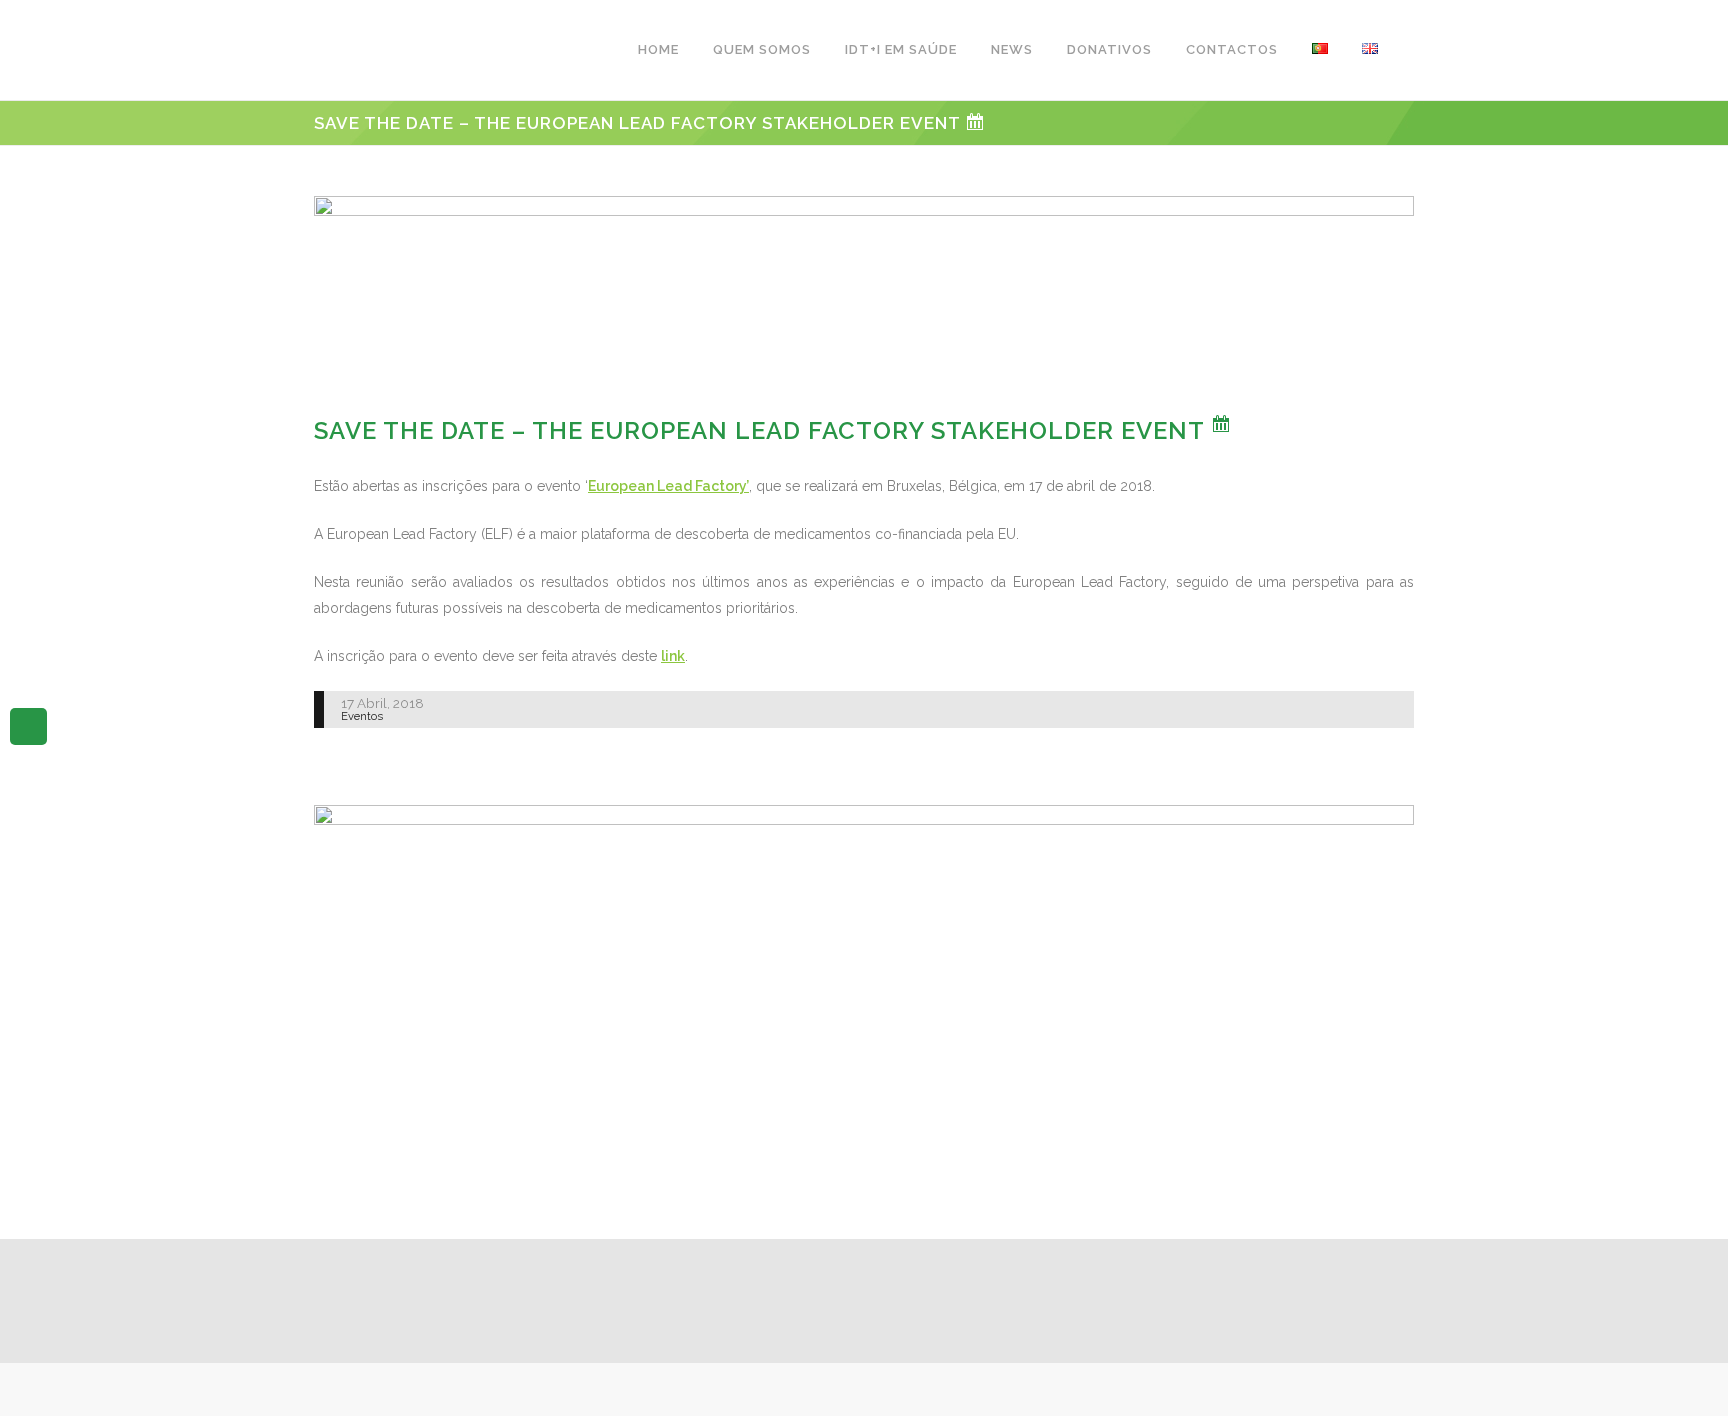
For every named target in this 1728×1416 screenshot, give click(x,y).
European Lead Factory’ (668, 486)
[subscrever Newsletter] (28, 725)
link (673, 656)
